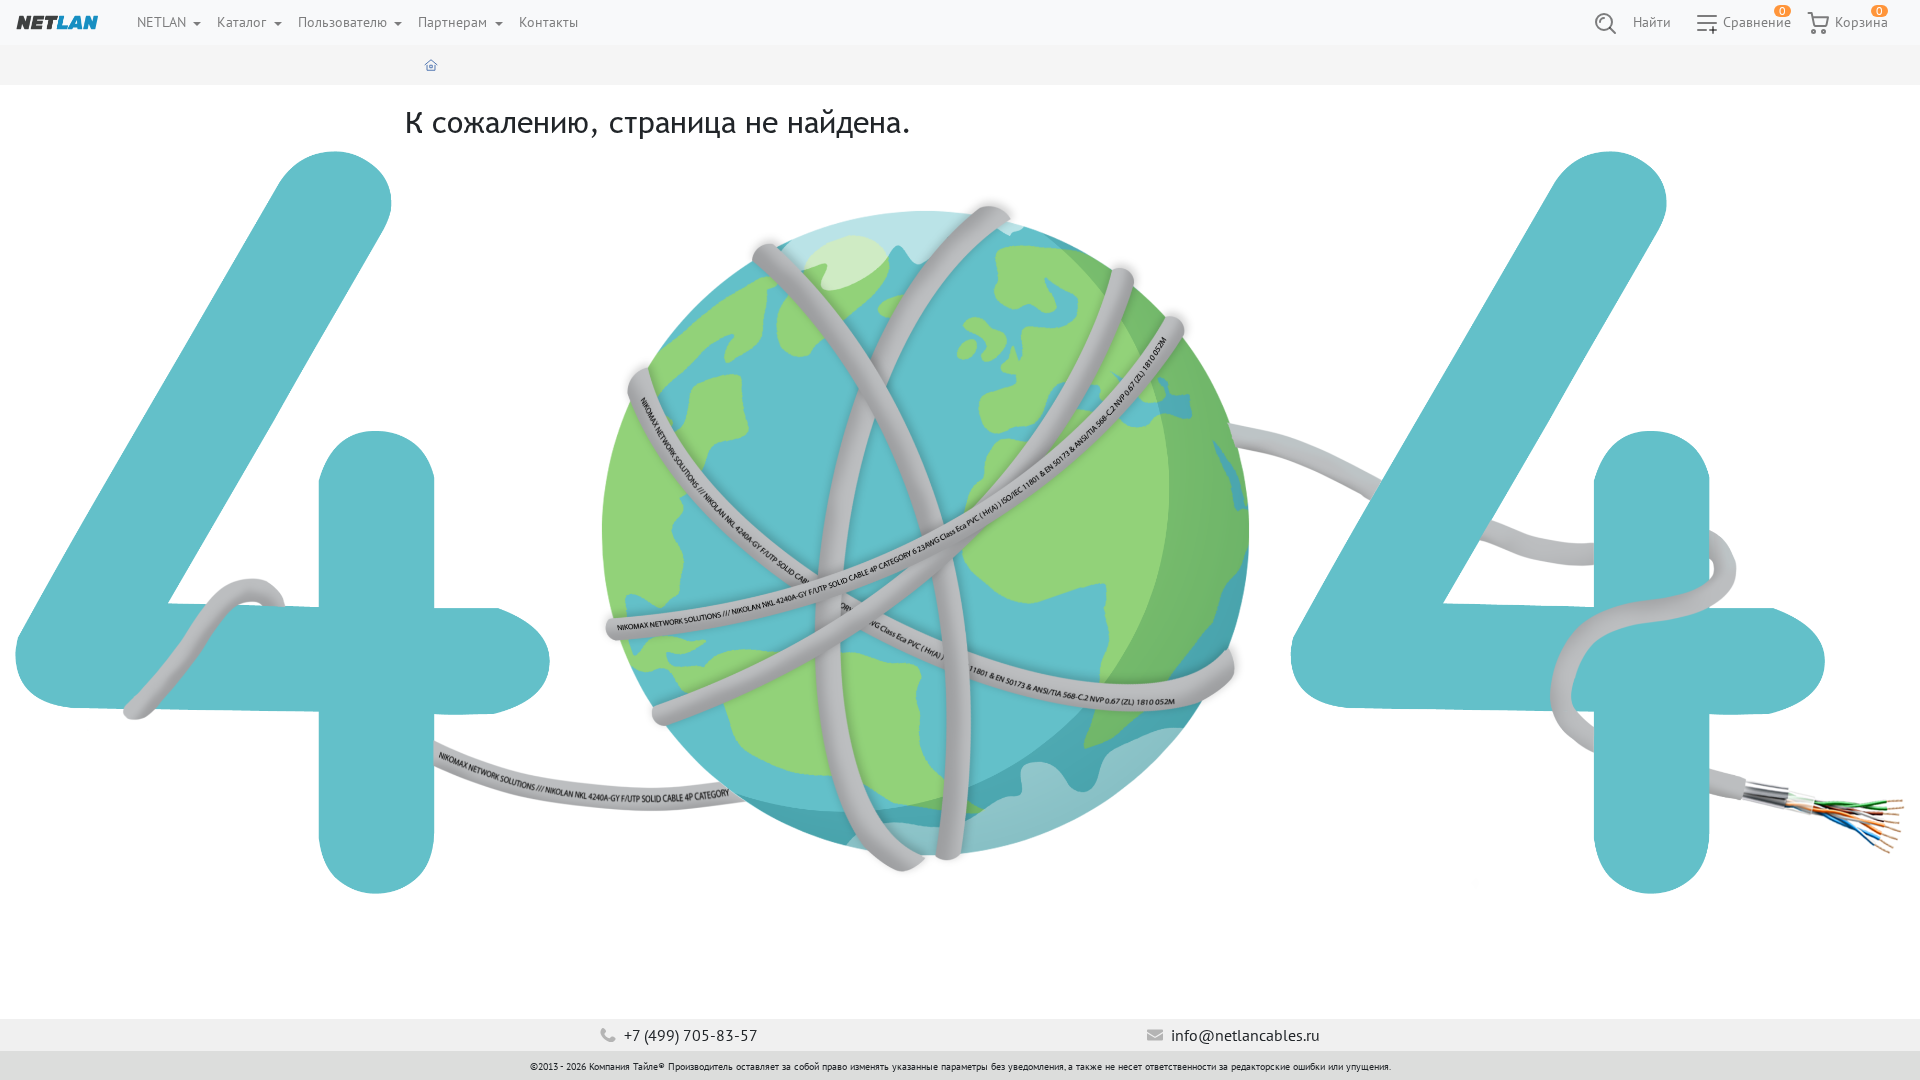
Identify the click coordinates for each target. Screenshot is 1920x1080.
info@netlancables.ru (1243, 1035)
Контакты (548, 22)
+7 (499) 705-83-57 (689, 1035)
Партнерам (454, 22)
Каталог (243, 22)
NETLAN (163, 22)
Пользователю (344, 22)
